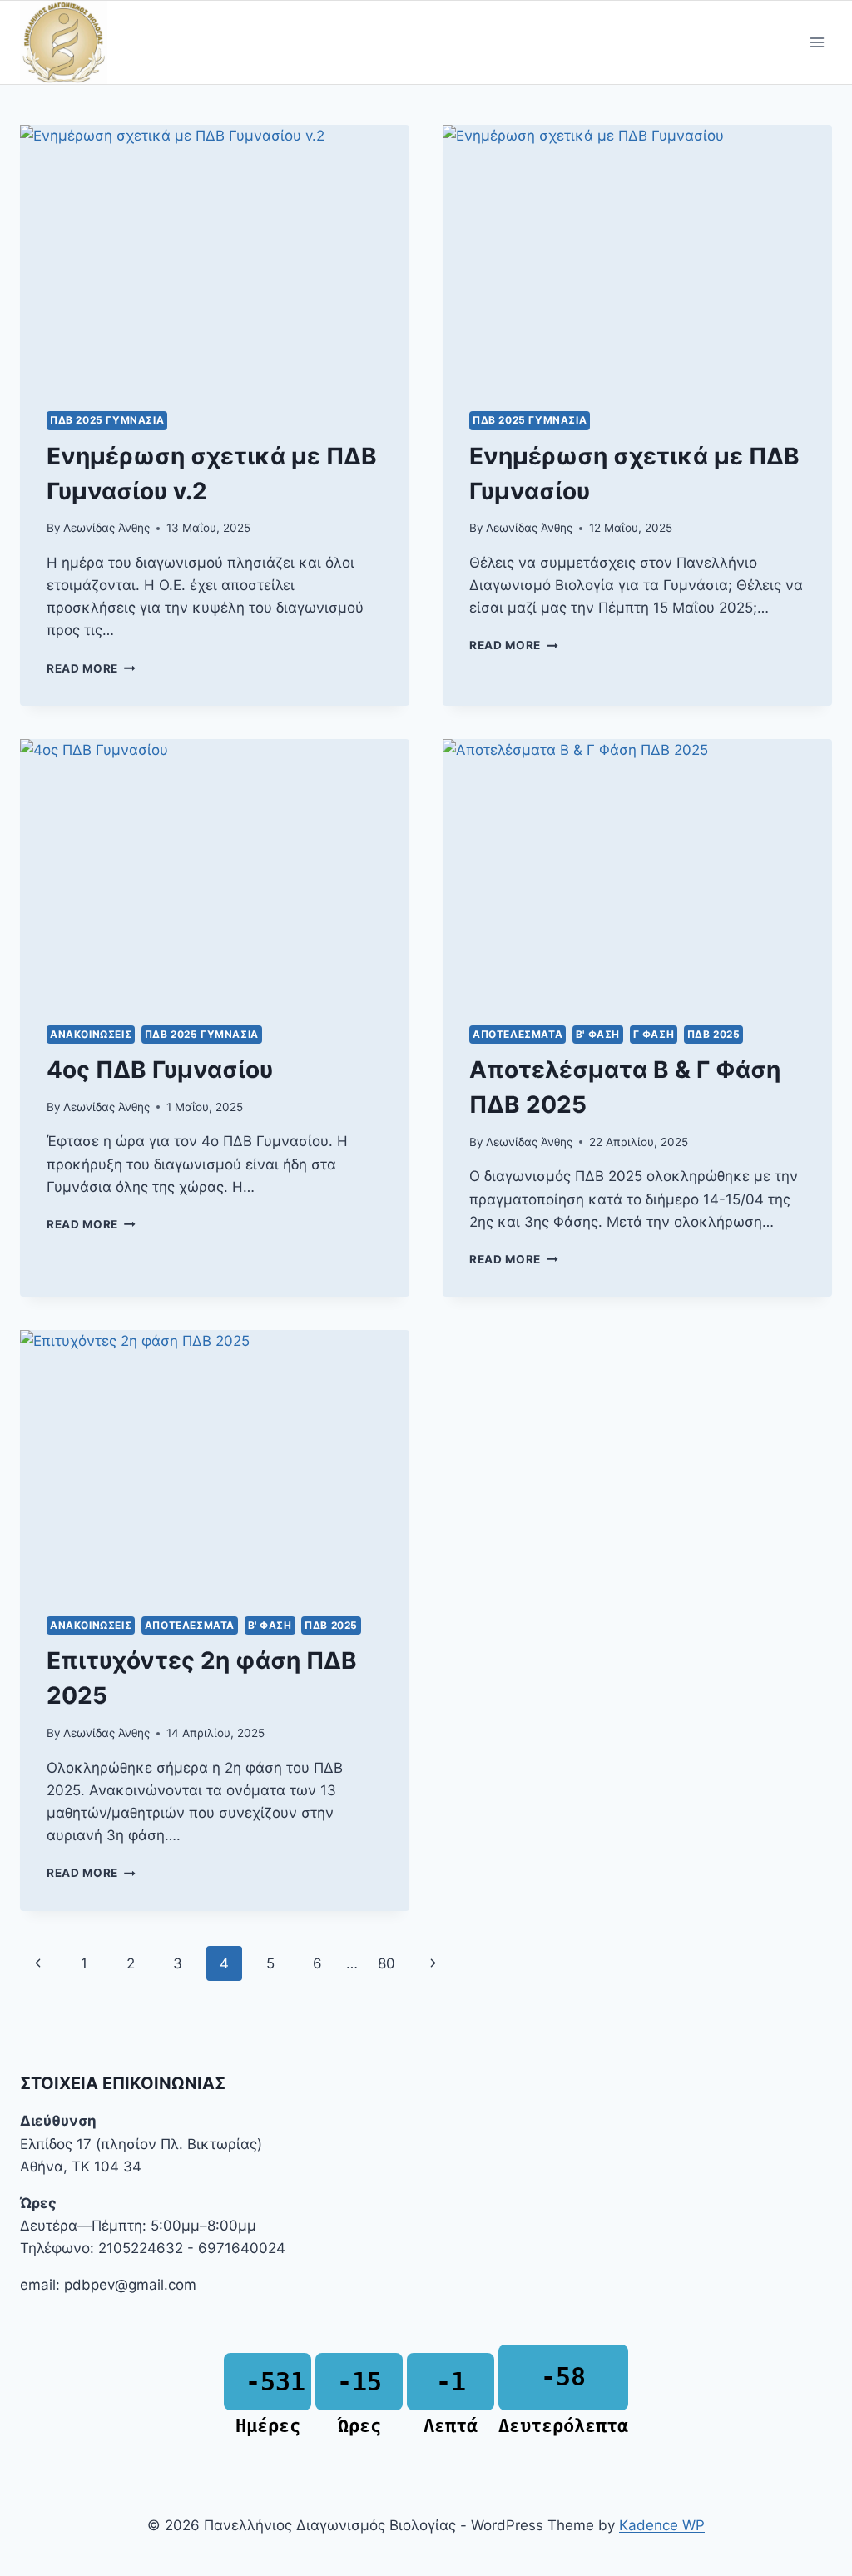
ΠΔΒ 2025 (714, 1034)
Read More (91, 668)
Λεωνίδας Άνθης (106, 528)
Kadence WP (662, 2525)
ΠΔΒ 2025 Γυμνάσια (107, 420)
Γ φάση (654, 1034)
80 (386, 1963)
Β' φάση (598, 1034)
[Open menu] (817, 43)
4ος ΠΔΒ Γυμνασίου (160, 1070)
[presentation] (215, 255)
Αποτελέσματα (518, 1034)
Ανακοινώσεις (91, 1034)
